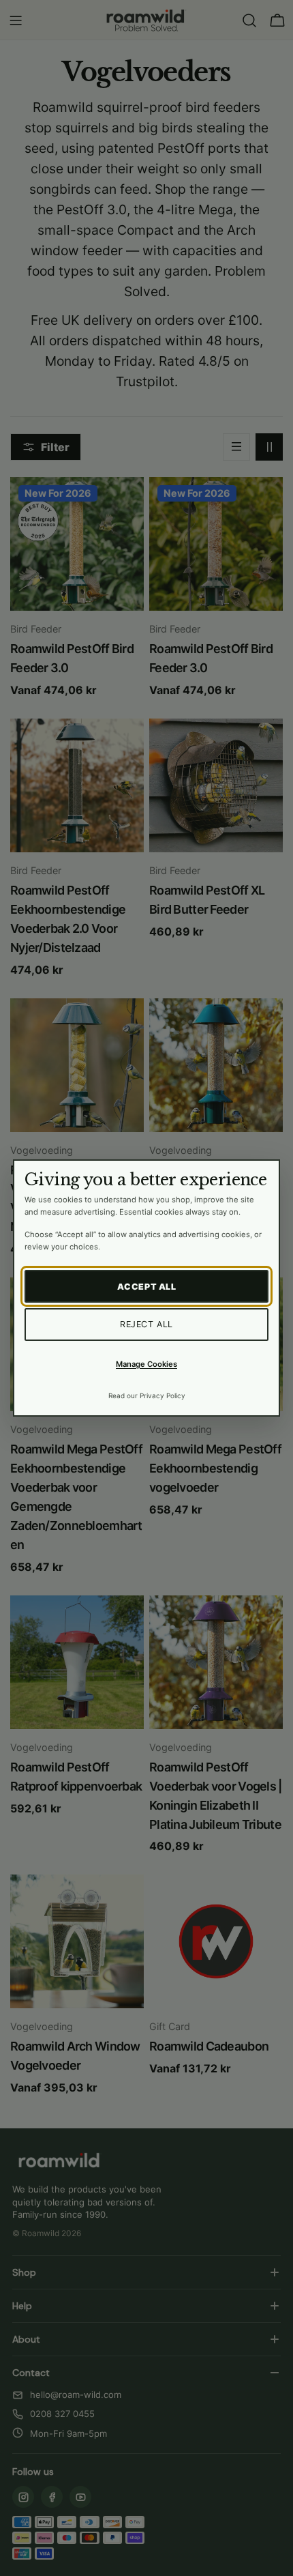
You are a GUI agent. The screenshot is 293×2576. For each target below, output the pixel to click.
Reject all (146, 1324)
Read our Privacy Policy (147, 1395)
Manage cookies (146, 1364)
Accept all (147, 1287)
